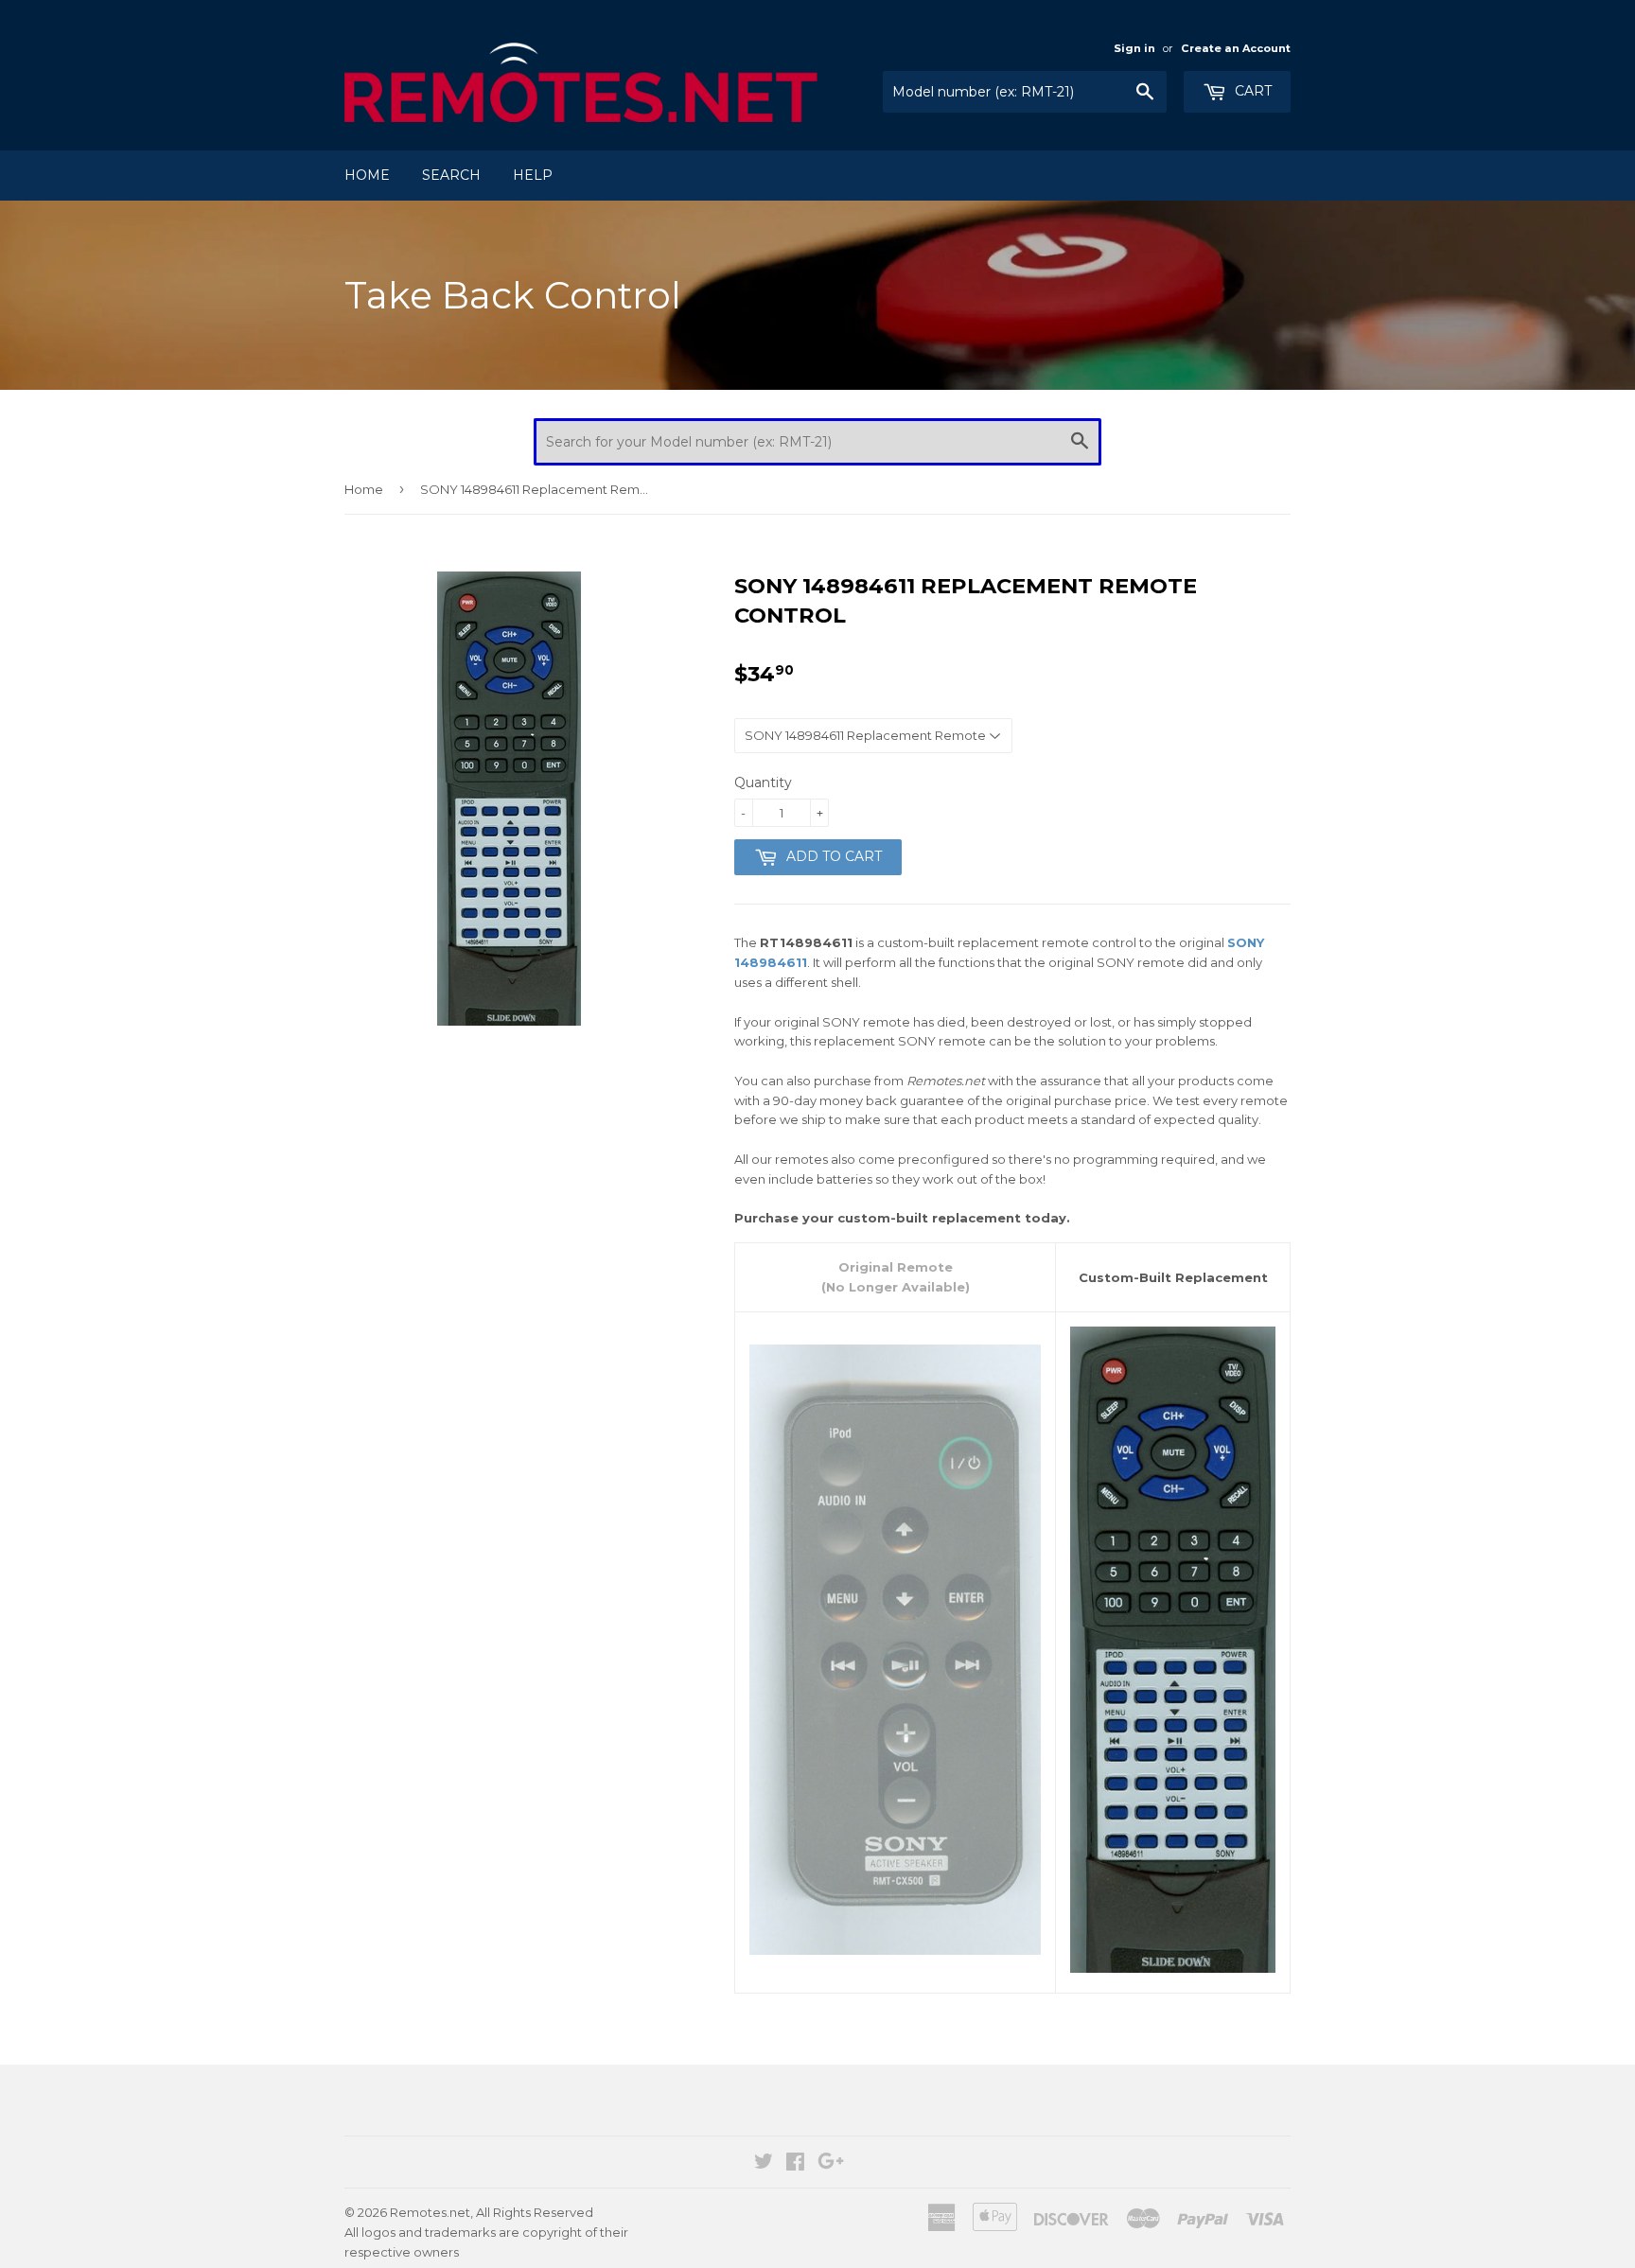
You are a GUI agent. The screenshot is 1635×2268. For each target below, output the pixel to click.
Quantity (763, 782)
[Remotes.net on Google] (831, 2164)
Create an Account (1236, 48)
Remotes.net (430, 2212)
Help (533, 175)
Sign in (1134, 48)
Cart (1251, 91)
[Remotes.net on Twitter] (764, 2164)
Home (367, 175)
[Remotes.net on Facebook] (795, 2164)
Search (451, 175)
